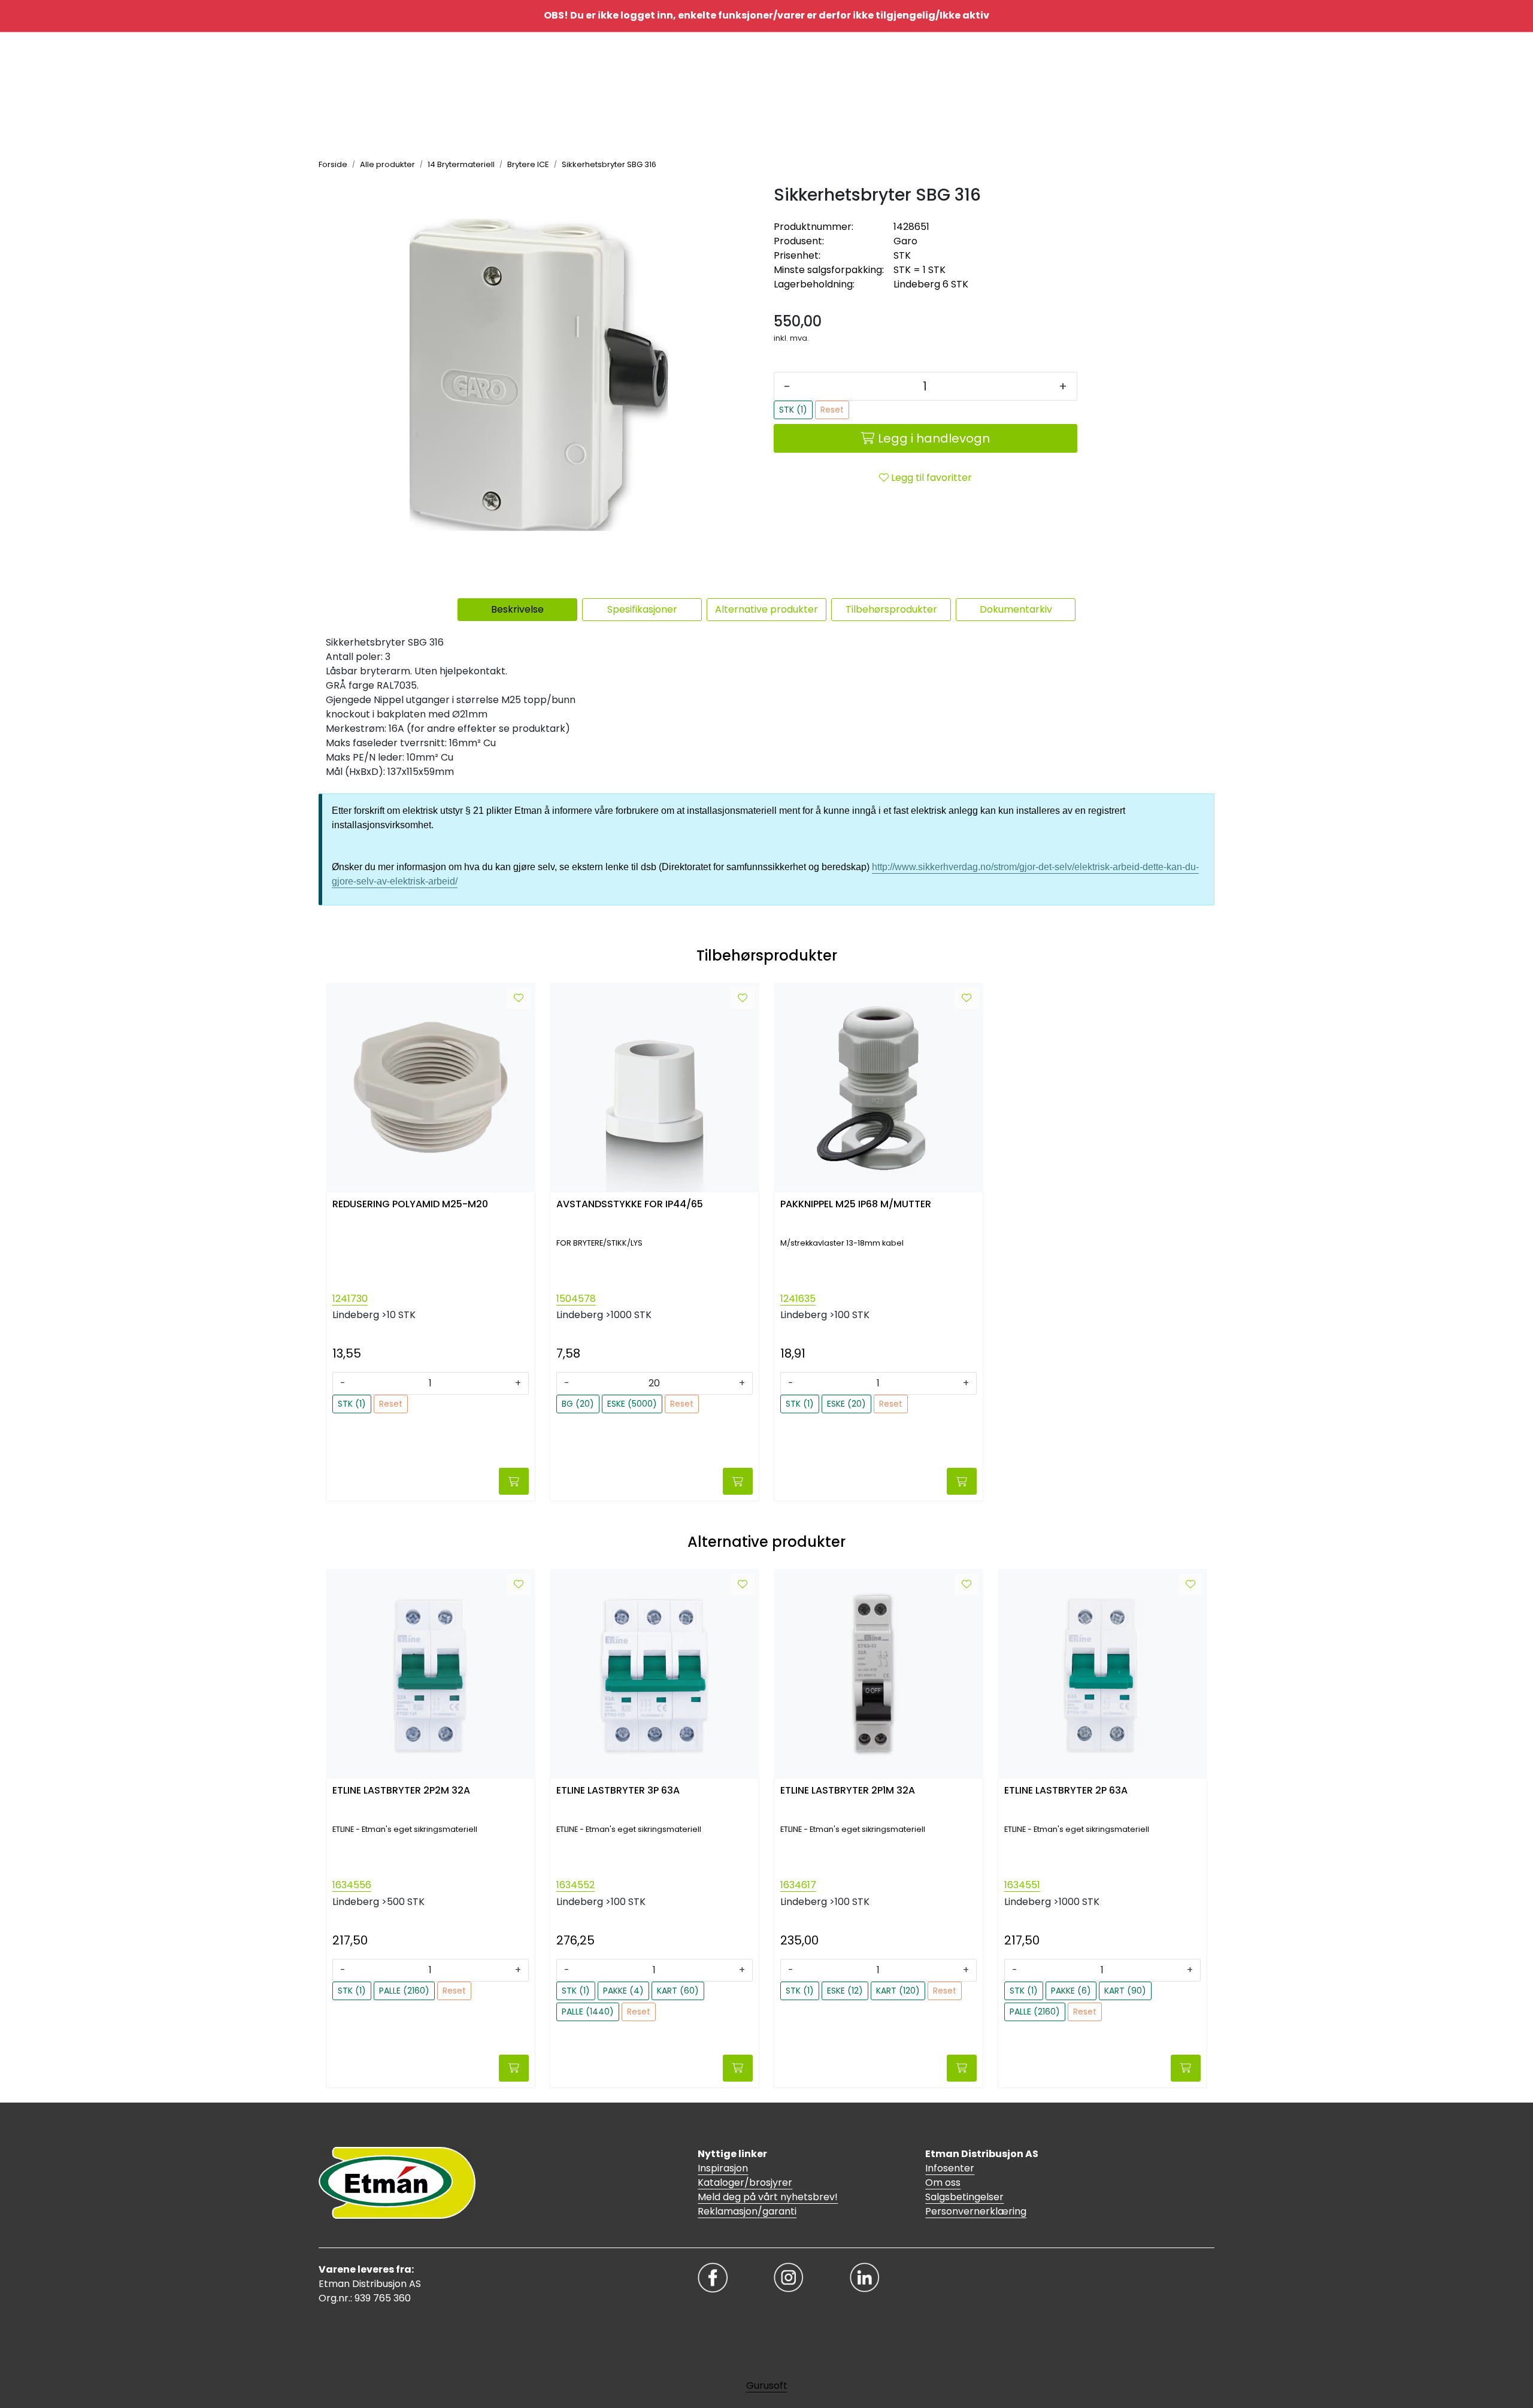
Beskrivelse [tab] (517, 609)
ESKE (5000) (632, 1404)
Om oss (943, 2183)
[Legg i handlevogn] (514, 1481)
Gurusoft (767, 2386)
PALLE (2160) (404, 1991)
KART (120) (898, 1991)
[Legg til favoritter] (519, 998)
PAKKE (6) (1071, 1991)
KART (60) (678, 1991)
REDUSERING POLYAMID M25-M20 (410, 1205)
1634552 (575, 1885)
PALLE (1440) (588, 2012)
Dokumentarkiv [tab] (1016, 609)
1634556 (352, 1885)
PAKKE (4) (623, 1991)
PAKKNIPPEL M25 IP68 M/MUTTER (856, 1205)
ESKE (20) (846, 1404)
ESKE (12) (845, 1991)
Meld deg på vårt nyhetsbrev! (768, 2197)
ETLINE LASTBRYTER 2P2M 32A (401, 1791)
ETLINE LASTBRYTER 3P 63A (618, 1791)
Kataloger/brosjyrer (745, 2183)
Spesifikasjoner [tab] (642, 609)
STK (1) (793, 410)
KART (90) (1125, 1991)
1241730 (350, 1299)
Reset (832, 410)
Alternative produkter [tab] (766, 609)
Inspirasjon (723, 2168)
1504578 (576, 1299)
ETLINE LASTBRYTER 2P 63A (1066, 1791)
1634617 (798, 1885)
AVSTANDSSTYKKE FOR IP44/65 (630, 1205)
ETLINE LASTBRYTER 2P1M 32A (848, 1791)
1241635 (798, 1299)
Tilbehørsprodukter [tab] (891, 609)
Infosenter (950, 2168)
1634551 (1022, 1885)
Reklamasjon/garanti (747, 2211)
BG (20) (578, 1404)
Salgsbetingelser (964, 2197)
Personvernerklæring (976, 2211)
